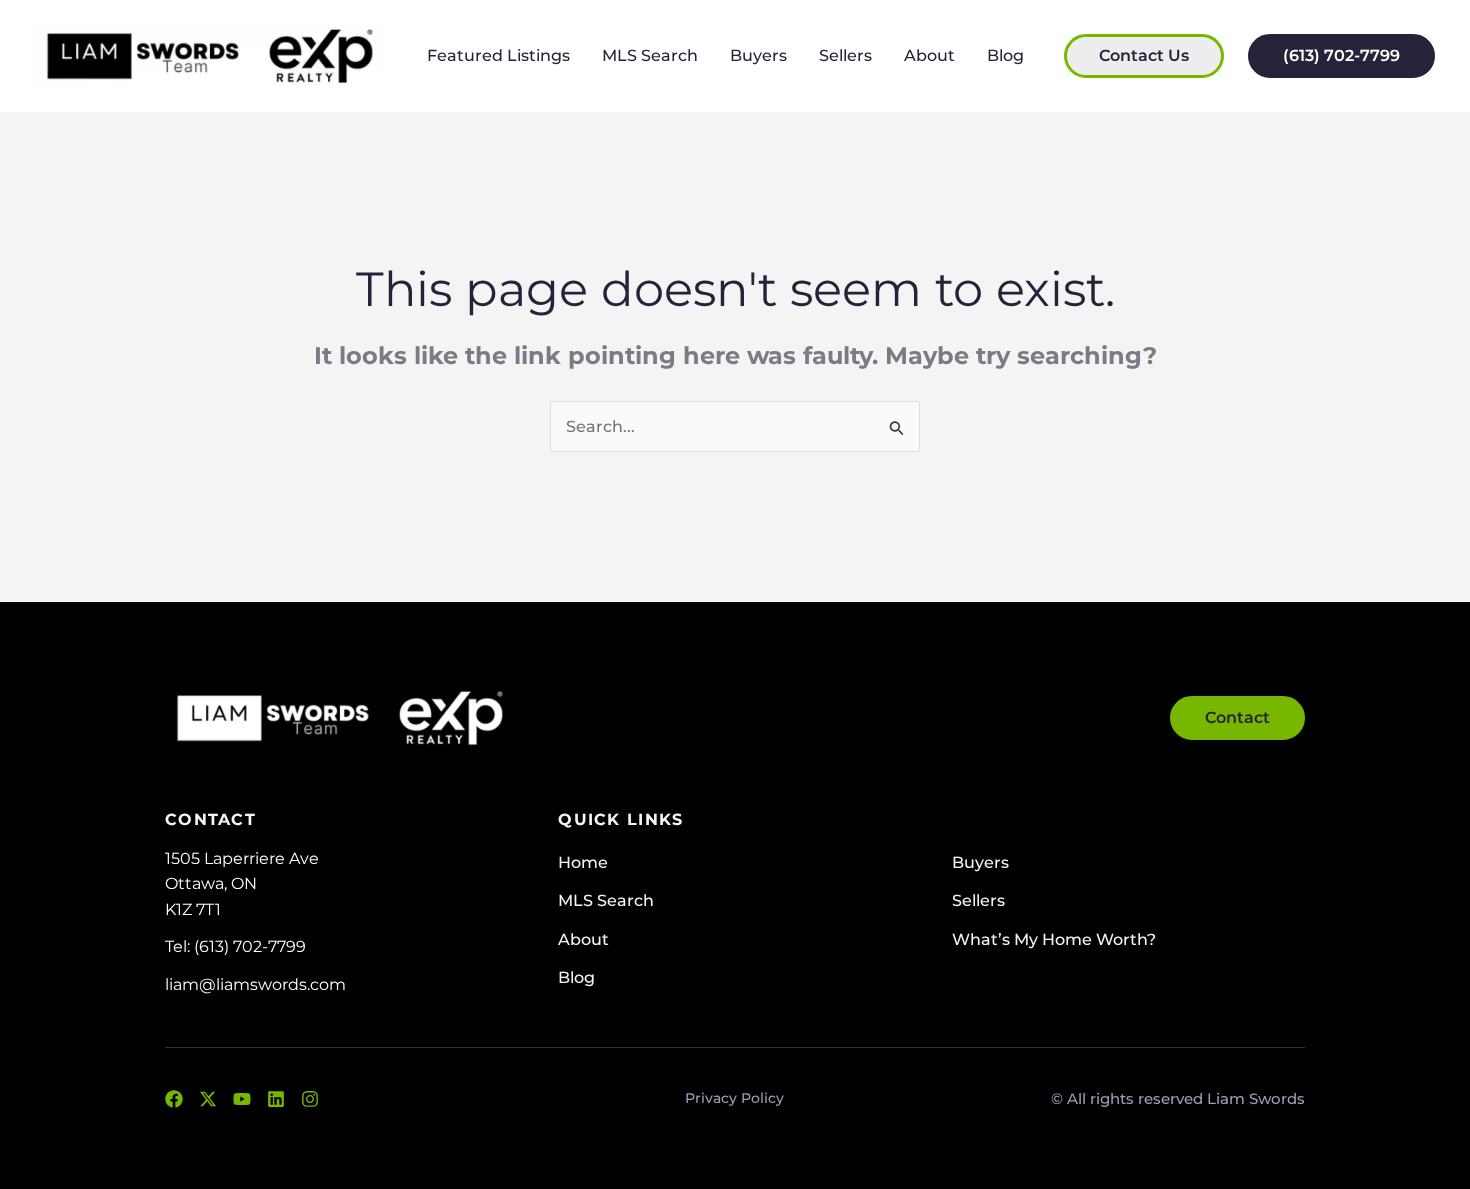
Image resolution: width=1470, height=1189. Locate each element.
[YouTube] (242, 1099)
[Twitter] (208, 1099)
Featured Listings (498, 55)
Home (583, 862)
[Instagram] (310, 1099)
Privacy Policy (734, 1098)
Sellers (845, 55)
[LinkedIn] (276, 1099)
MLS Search (650, 55)
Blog (1005, 55)
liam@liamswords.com (255, 984)
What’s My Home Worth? (1054, 939)
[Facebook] (174, 1099)
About (929, 55)
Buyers (758, 55)
